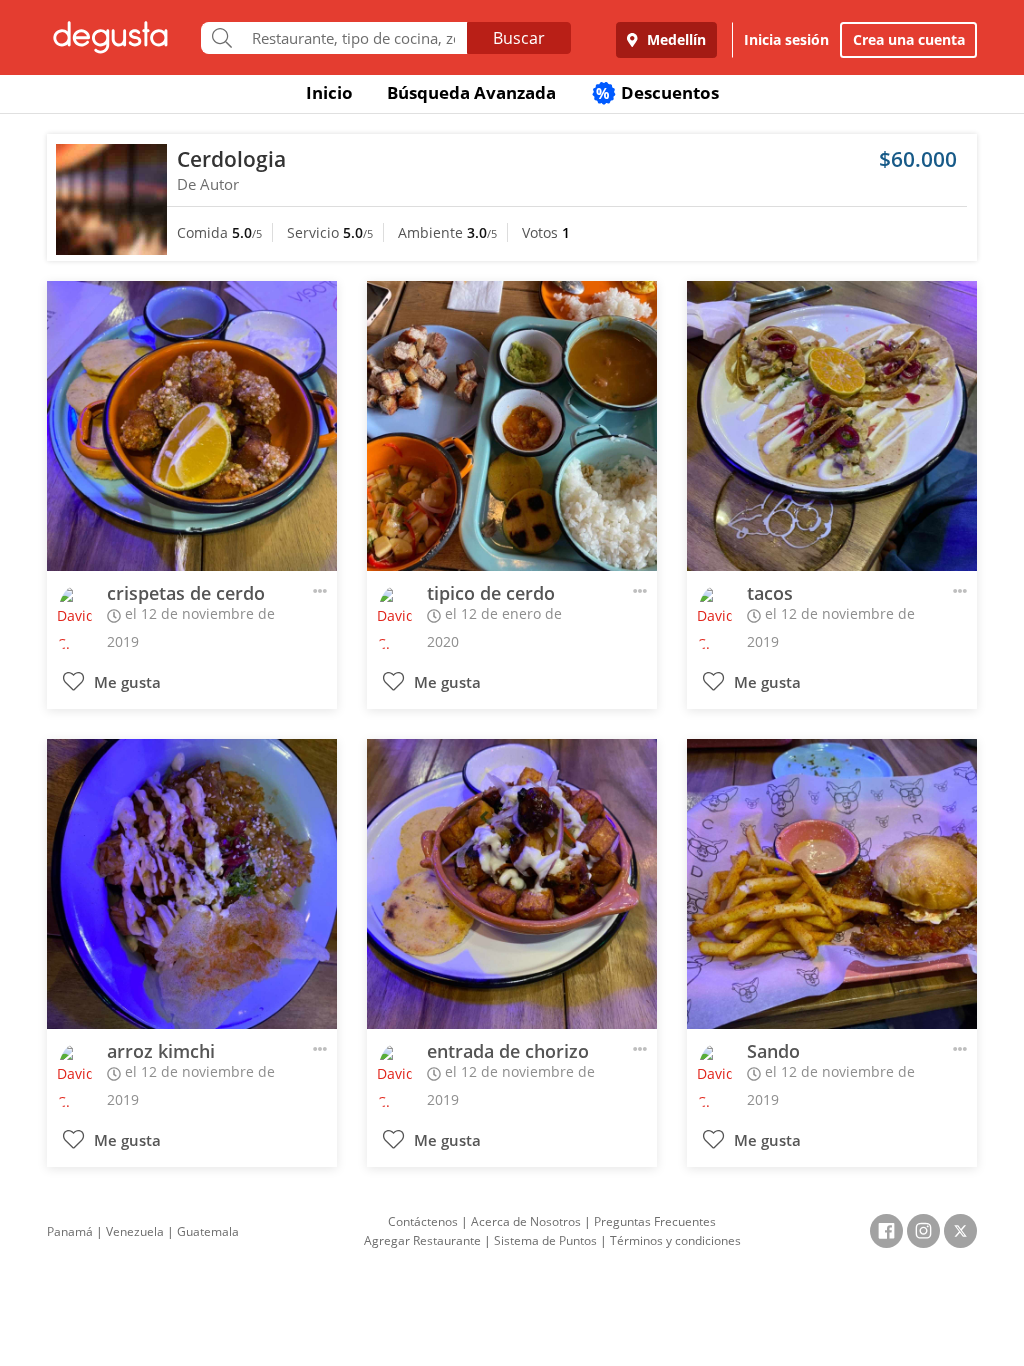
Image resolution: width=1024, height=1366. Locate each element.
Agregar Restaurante (422, 1240)
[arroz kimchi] (192, 884)
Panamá (70, 1231)
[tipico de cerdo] (512, 426)
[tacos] (832, 426)
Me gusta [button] (125, 682)
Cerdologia (231, 159)
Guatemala (208, 1231)
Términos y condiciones (675, 1240)
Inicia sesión (786, 39)
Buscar (519, 38)
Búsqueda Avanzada (471, 92)
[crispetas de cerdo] (192, 426)
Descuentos (657, 92)
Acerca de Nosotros (526, 1221)
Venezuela (135, 1231)
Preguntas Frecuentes (655, 1221)
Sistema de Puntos (545, 1240)
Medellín (674, 39)
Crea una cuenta (909, 39)
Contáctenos (423, 1221)
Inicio (329, 92)
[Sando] (832, 884)
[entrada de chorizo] (512, 884)
